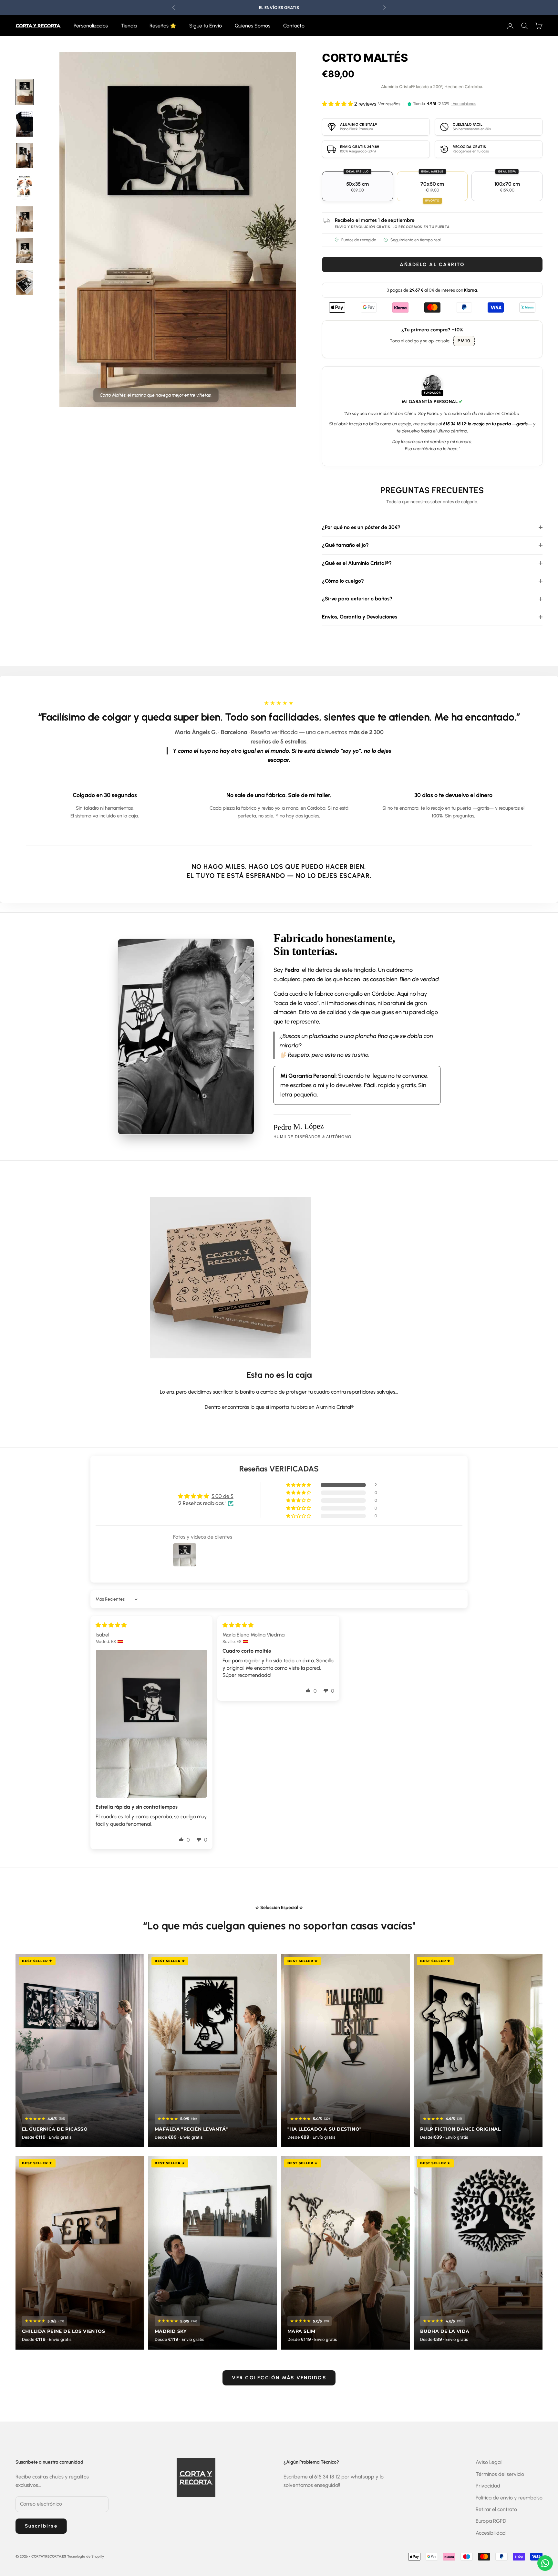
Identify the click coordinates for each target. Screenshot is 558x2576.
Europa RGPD (491, 2521)
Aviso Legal (489, 2462)
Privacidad (488, 2486)
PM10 (464, 341)
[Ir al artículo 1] (25, 92)
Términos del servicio (500, 2474)
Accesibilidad (491, 2533)
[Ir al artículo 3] (25, 219)
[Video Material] (25, 124)
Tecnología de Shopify (86, 2556)
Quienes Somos (253, 26)
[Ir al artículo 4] (25, 251)
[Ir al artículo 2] (25, 156)
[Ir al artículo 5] (25, 282)
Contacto (294, 26)
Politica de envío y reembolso (509, 2498)
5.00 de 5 (222, 1496)
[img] (111, 1625)
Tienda (129, 26)
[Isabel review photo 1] (151, 1724)
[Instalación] (25, 187)
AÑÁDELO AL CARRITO (432, 265)
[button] (299, 1485)
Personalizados (91, 26)
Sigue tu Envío (206, 26)
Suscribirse (41, 2526)
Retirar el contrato (496, 2509)
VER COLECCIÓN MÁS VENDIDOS (279, 2378)
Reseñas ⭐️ (163, 26)
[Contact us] (545, 2563)
